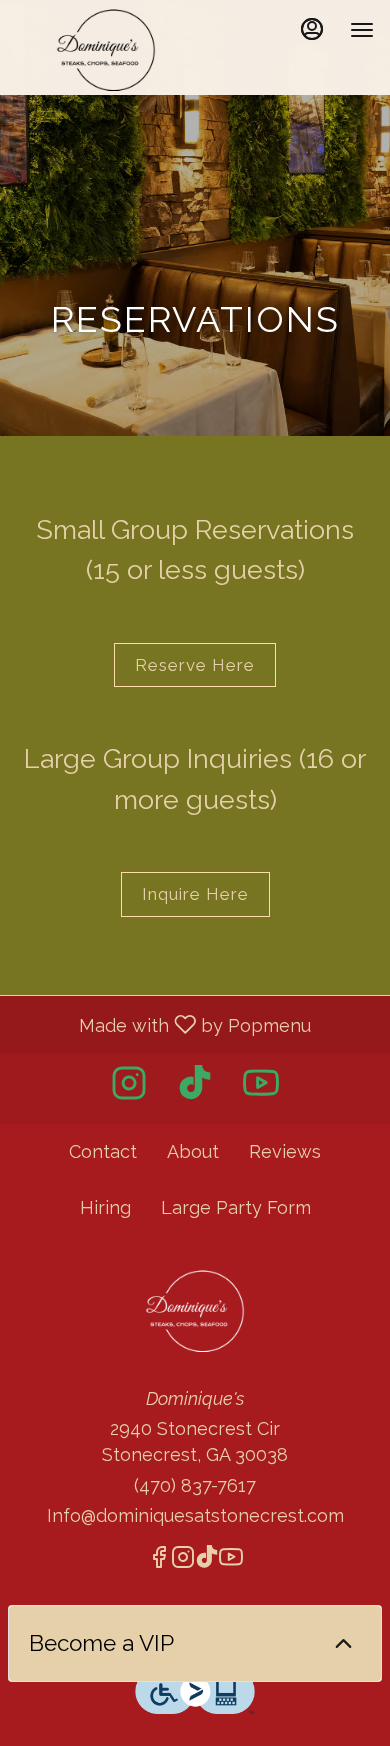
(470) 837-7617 (195, 1485)
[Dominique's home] (106, 50)
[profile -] (312, 29)
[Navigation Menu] (362, 30)
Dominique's (195, 1311)
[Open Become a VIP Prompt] (343, 1643)
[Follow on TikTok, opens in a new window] (195, 1088)
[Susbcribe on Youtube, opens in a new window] (261, 1088)
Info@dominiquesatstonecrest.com (195, 1515)
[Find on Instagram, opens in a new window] (129, 1088)
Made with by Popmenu (163, 1024)
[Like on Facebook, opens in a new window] (159, 1560)
